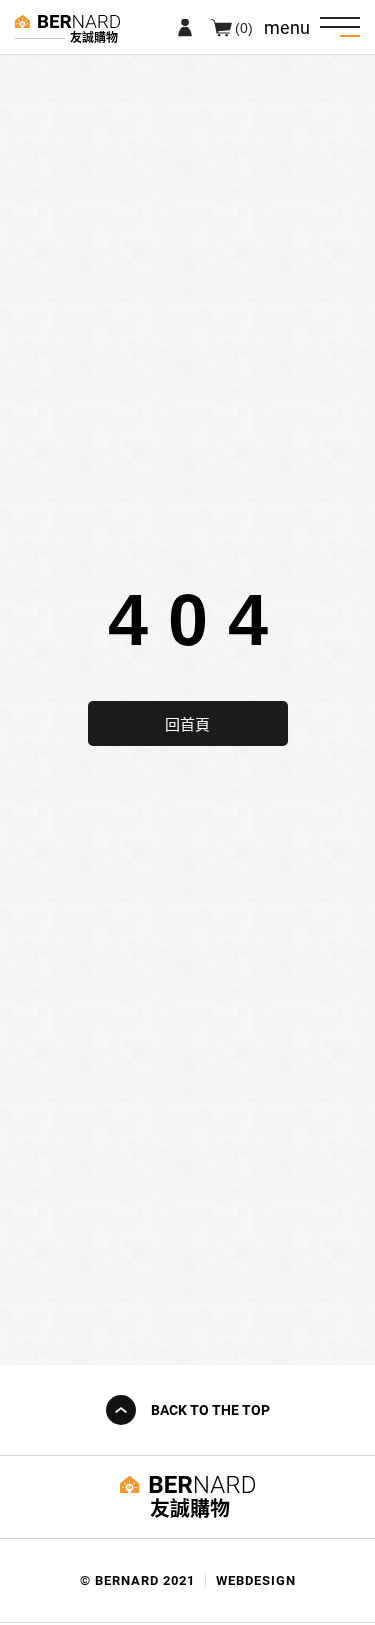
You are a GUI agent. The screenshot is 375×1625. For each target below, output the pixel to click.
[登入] (185, 27)
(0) (244, 27)
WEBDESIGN (256, 1580)
